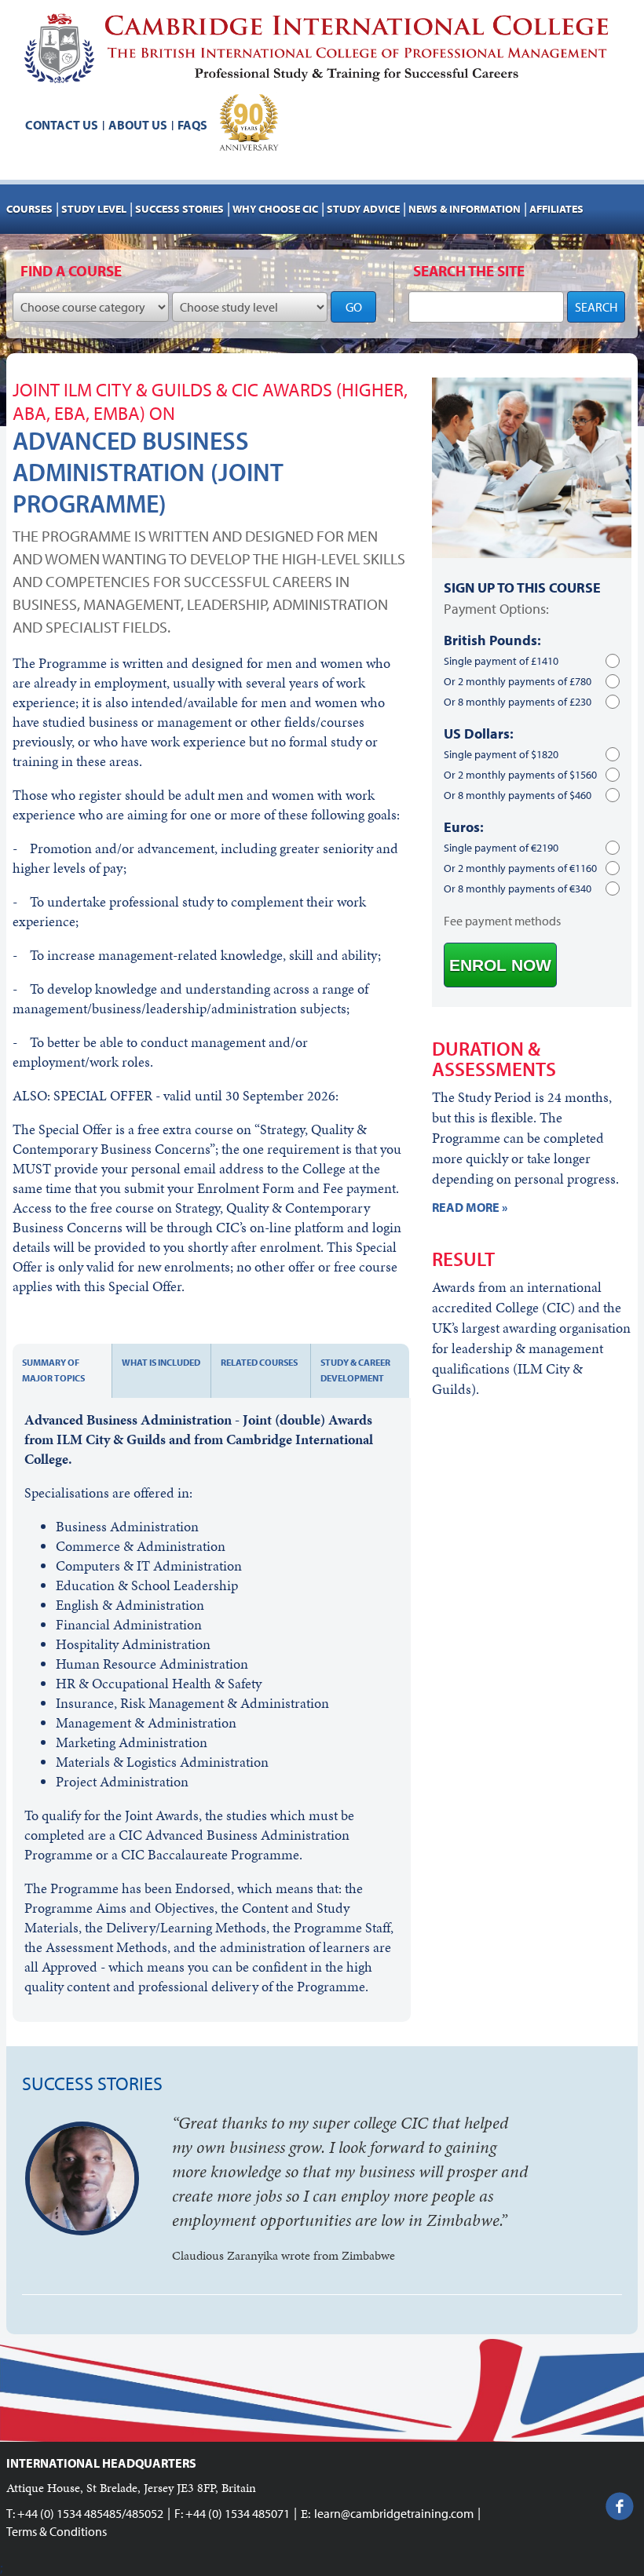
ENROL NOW (500, 965)
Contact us (62, 125)
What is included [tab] (161, 1362)
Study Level (94, 209)
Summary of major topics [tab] (53, 1370)
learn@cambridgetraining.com (394, 2513)
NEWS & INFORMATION (465, 209)
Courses (29, 209)
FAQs (192, 125)
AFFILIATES (556, 209)
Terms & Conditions (57, 2531)
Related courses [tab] (259, 1362)
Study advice (363, 209)
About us (138, 125)
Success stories (179, 209)
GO (354, 307)
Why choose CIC (275, 209)
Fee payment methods (502, 921)
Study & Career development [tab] (355, 1370)
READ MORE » (470, 1207)
